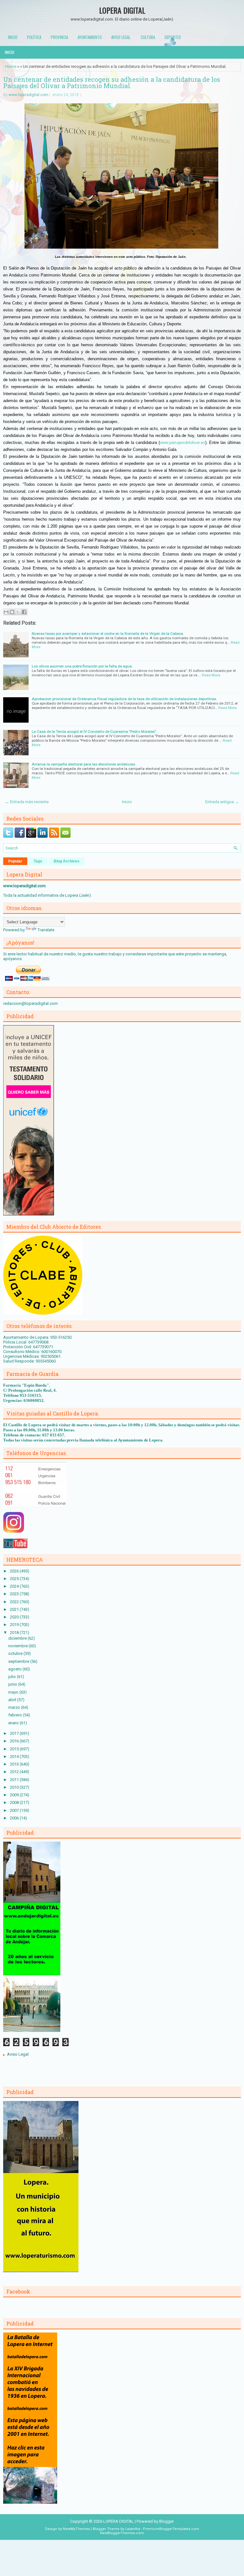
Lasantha (133, 2529)
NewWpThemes (76, 2529)
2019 (15, 1625)
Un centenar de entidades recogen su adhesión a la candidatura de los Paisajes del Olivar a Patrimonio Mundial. (112, 82)
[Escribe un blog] (12, 612)
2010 (15, 1787)
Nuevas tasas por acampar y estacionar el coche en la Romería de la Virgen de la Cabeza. (108, 634)
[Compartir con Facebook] (24, 612)
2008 (15, 1802)
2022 (15, 1602)
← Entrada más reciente (27, 802)
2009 (15, 1795)
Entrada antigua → (222, 802)
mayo (14, 1692)
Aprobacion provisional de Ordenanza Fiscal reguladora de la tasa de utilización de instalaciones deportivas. (124, 699)
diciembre (18, 1638)
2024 (15, 1586)
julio (13, 1677)
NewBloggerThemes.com (122, 2533)
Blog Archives (67, 861)
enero (14, 1723)
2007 (15, 1810)
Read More (211, 675)
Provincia (59, 37)
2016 (15, 1741)
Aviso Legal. (121, 37)
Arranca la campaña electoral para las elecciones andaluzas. (84, 764)
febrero (16, 1715)
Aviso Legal (18, 2054)
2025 (15, 1579)
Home (11, 66)
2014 (15, 1756)
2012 (15, 1772)
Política (34, 37)
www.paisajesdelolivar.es (183, 442)
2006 (15, 1818)
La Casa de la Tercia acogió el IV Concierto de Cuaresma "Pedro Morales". (94, 732)
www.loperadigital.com (28, 95)
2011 (15, 1780)
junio (13, 1684)
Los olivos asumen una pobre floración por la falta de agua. (82, 666)
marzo (15, 1707)
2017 (15, 1733)
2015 (15, 1749)
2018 (15, 1633)
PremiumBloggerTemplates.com (171, 2529)
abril (13, 1700)
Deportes (173, 37)
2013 (15, 1764)
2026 (15, 1571)
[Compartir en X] (18, 612)
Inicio (13, 37)
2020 (15, 1617)
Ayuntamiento (90, 37)
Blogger (166, 2521)
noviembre (18, 1646)
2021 (15, 1609)
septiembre (19, 1661)
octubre (16, 1653)
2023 (15, 1594)
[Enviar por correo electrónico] (6, 612)
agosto (15, 1669)
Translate (46, 930)
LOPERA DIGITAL (122, 10)
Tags (38, 861)
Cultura (148, 37)
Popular (15, 861)
